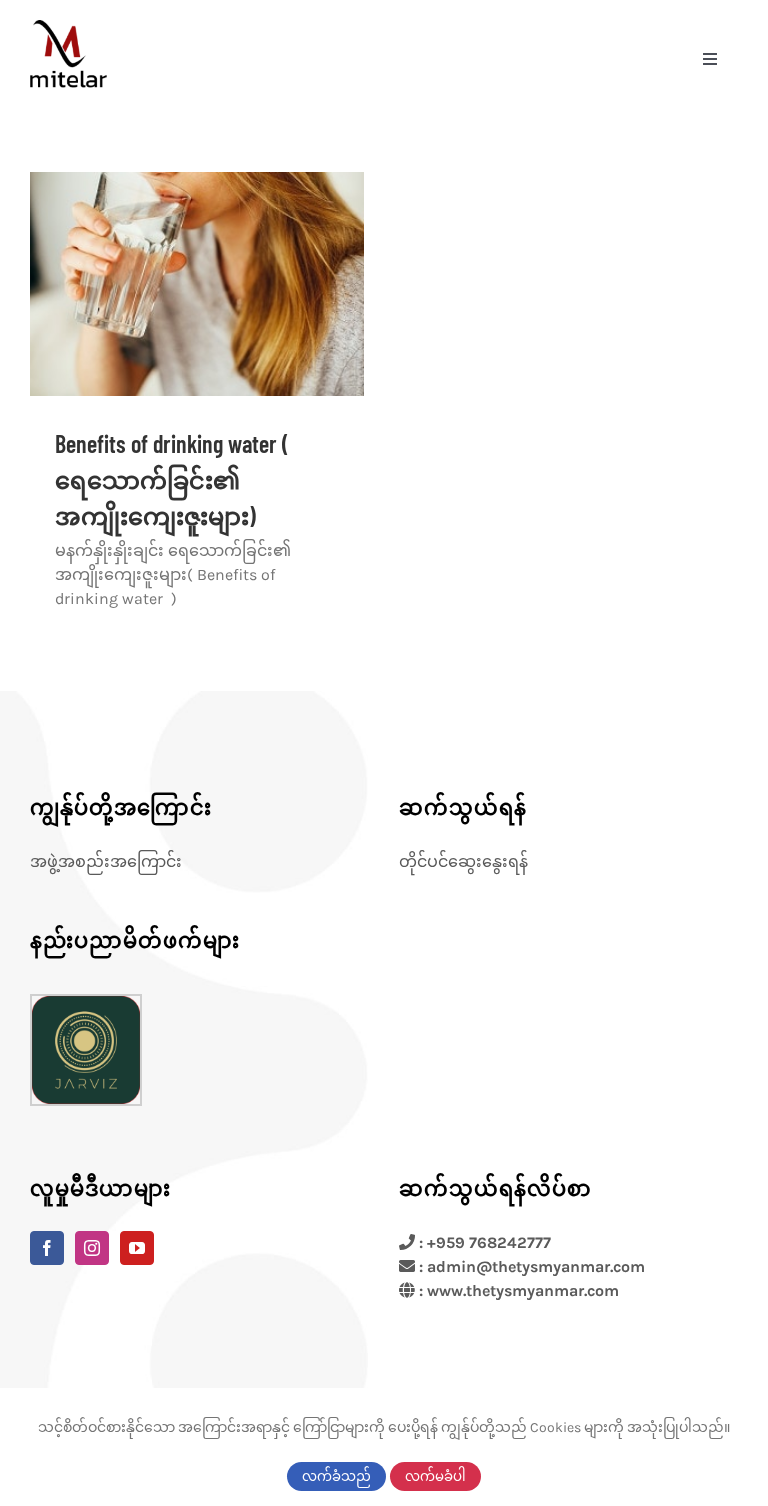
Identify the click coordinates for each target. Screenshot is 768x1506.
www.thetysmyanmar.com (523, 1290)
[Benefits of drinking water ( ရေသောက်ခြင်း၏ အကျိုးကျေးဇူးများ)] (197, 283)
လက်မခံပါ (435, 1476)
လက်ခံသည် (336, 1476)
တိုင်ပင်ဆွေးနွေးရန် (463, 861)
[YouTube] (137, 1248)
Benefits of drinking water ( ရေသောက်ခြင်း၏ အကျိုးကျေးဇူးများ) (172, 479)
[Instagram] (92, 1248)
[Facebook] (47, 1248)
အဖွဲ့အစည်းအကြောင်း (106, 861)
